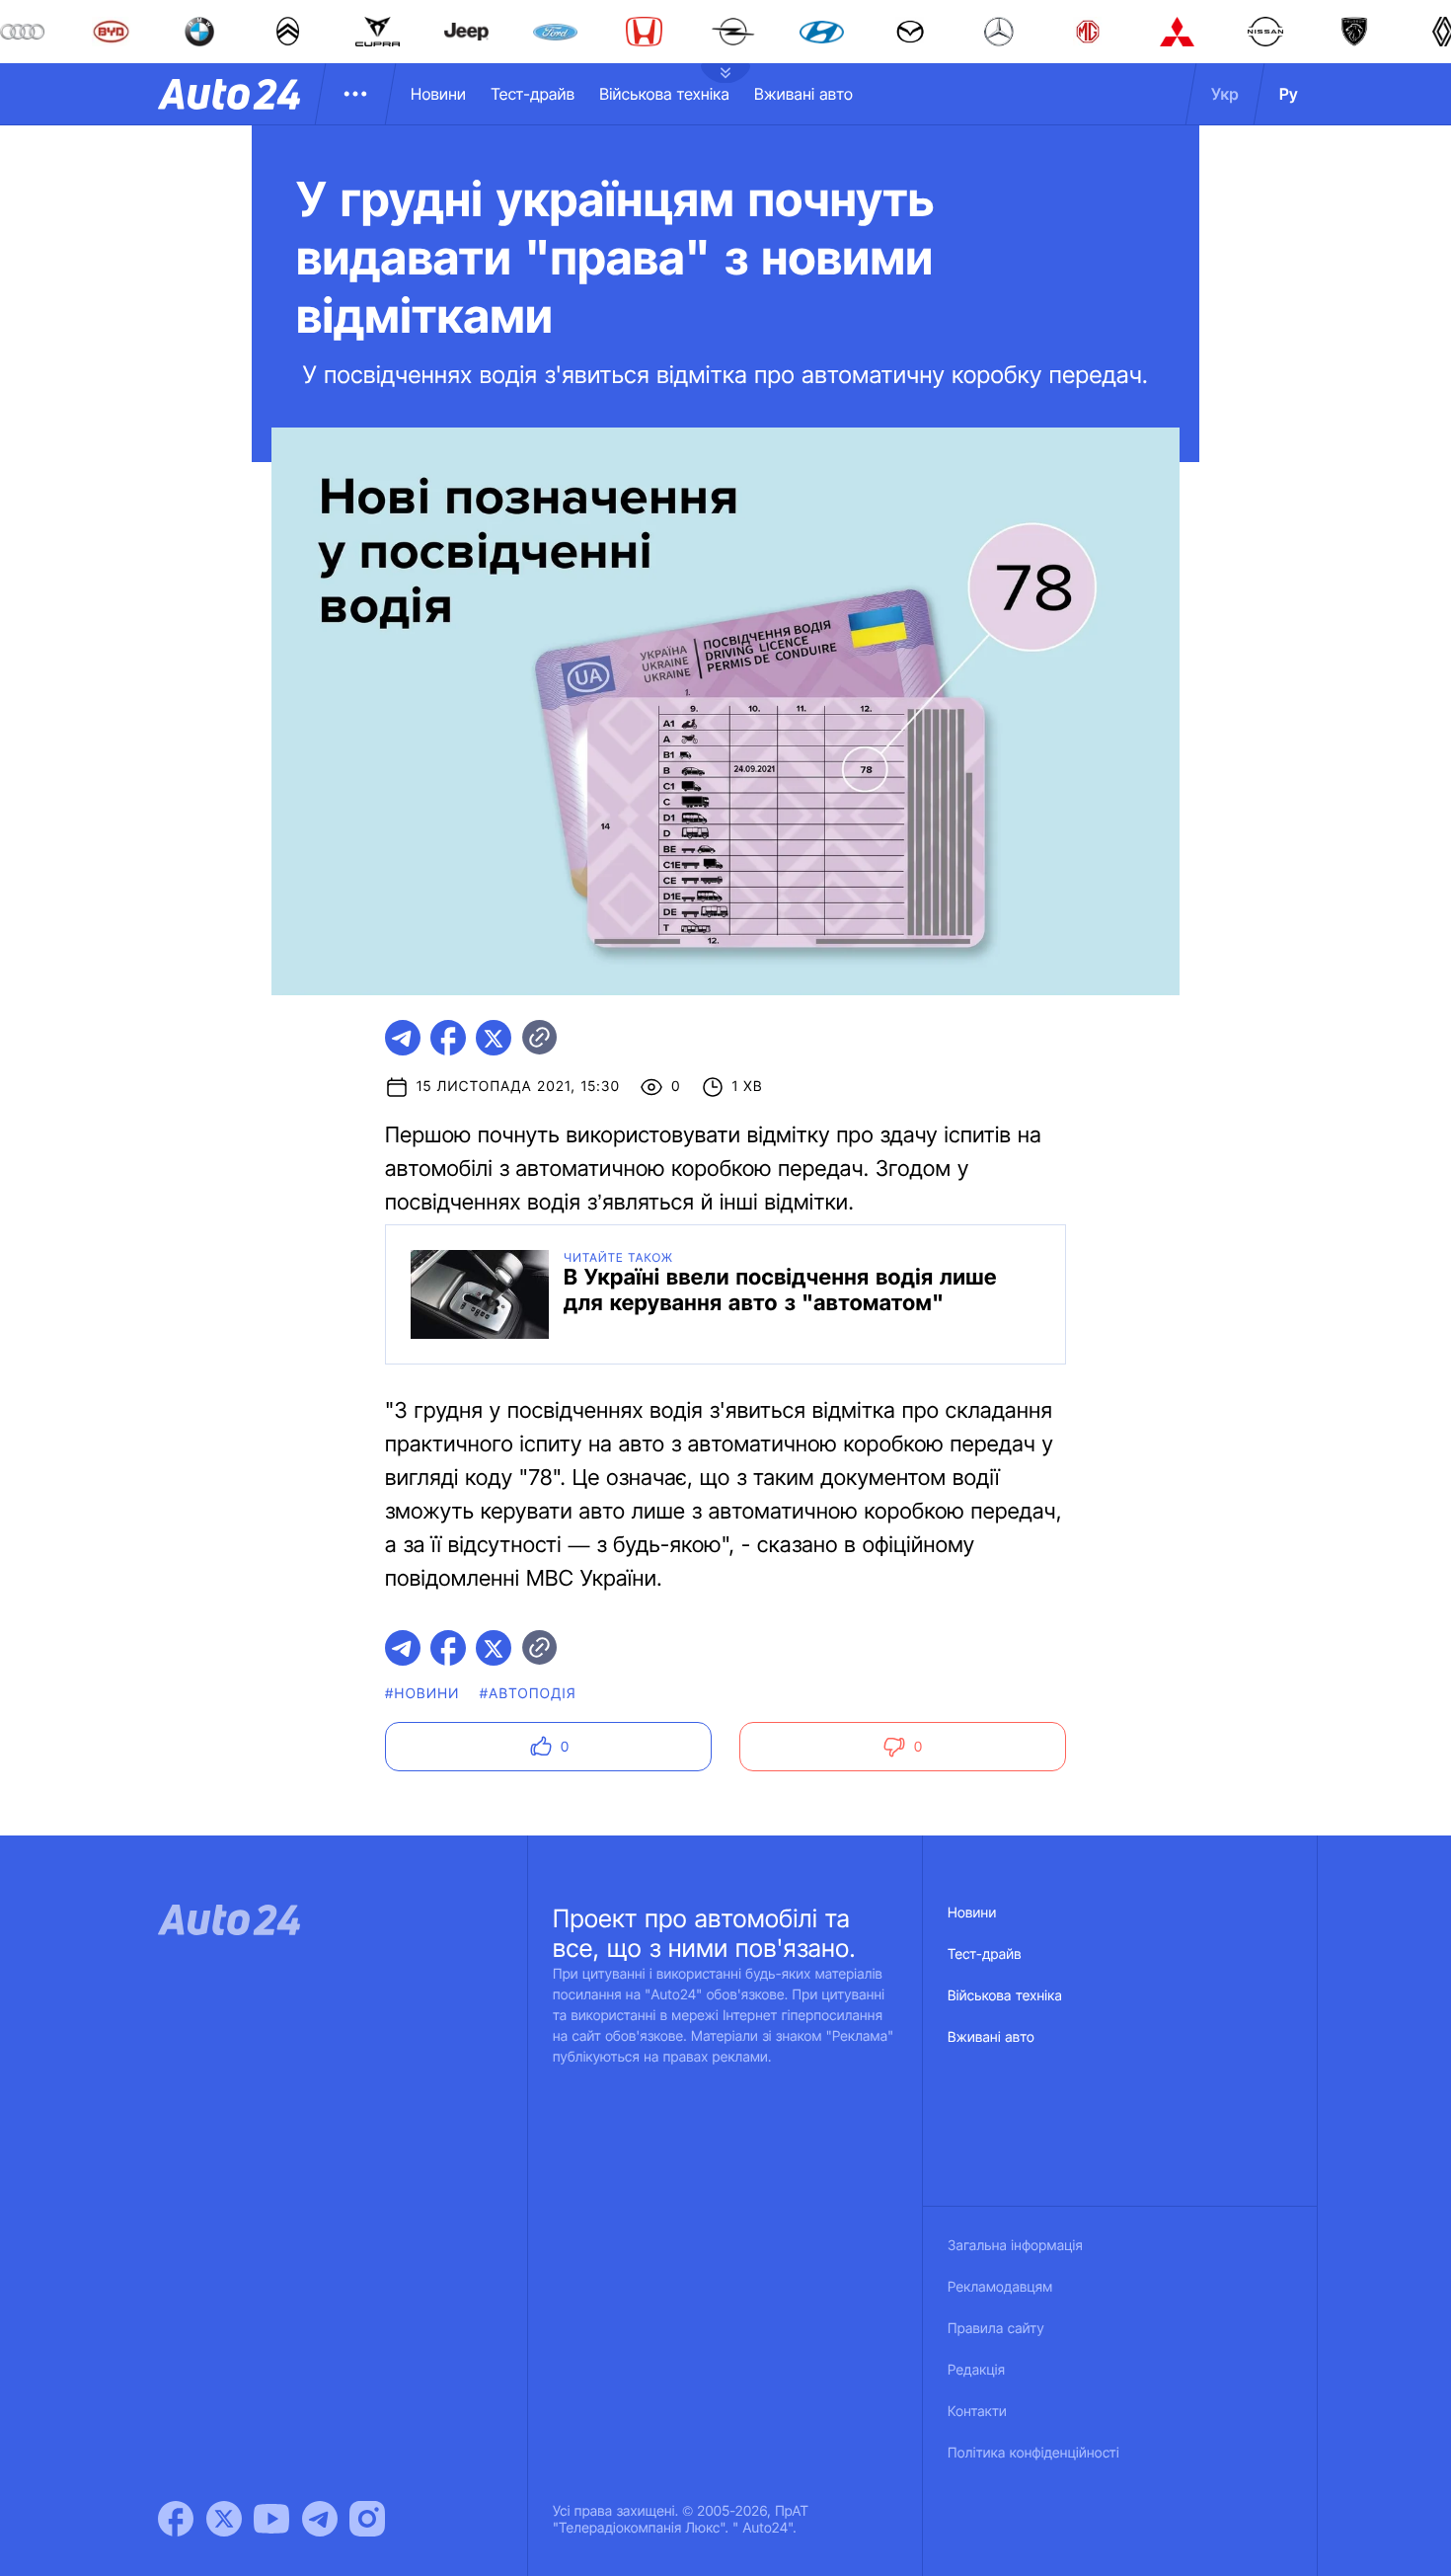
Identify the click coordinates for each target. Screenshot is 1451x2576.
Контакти (977, 2412)
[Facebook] (176, 2519)
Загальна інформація (1015, 2246)
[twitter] (494, 1038)
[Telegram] (320, 2519)
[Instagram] (367, 2519)
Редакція (976, 2370)
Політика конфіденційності (1033, 2453)
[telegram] (403, 1038)
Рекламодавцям (1000, 2287)
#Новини (422, 1694)
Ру (1289, 94)
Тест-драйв (533, 94)
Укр (1225, 94)
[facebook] (448, 1038)
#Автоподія (528, 1694)
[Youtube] (271, 2519)
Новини (438, 94)
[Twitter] (224, 2519)
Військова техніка (664, 94)
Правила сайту (996, 2329)
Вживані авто (803, 94)
